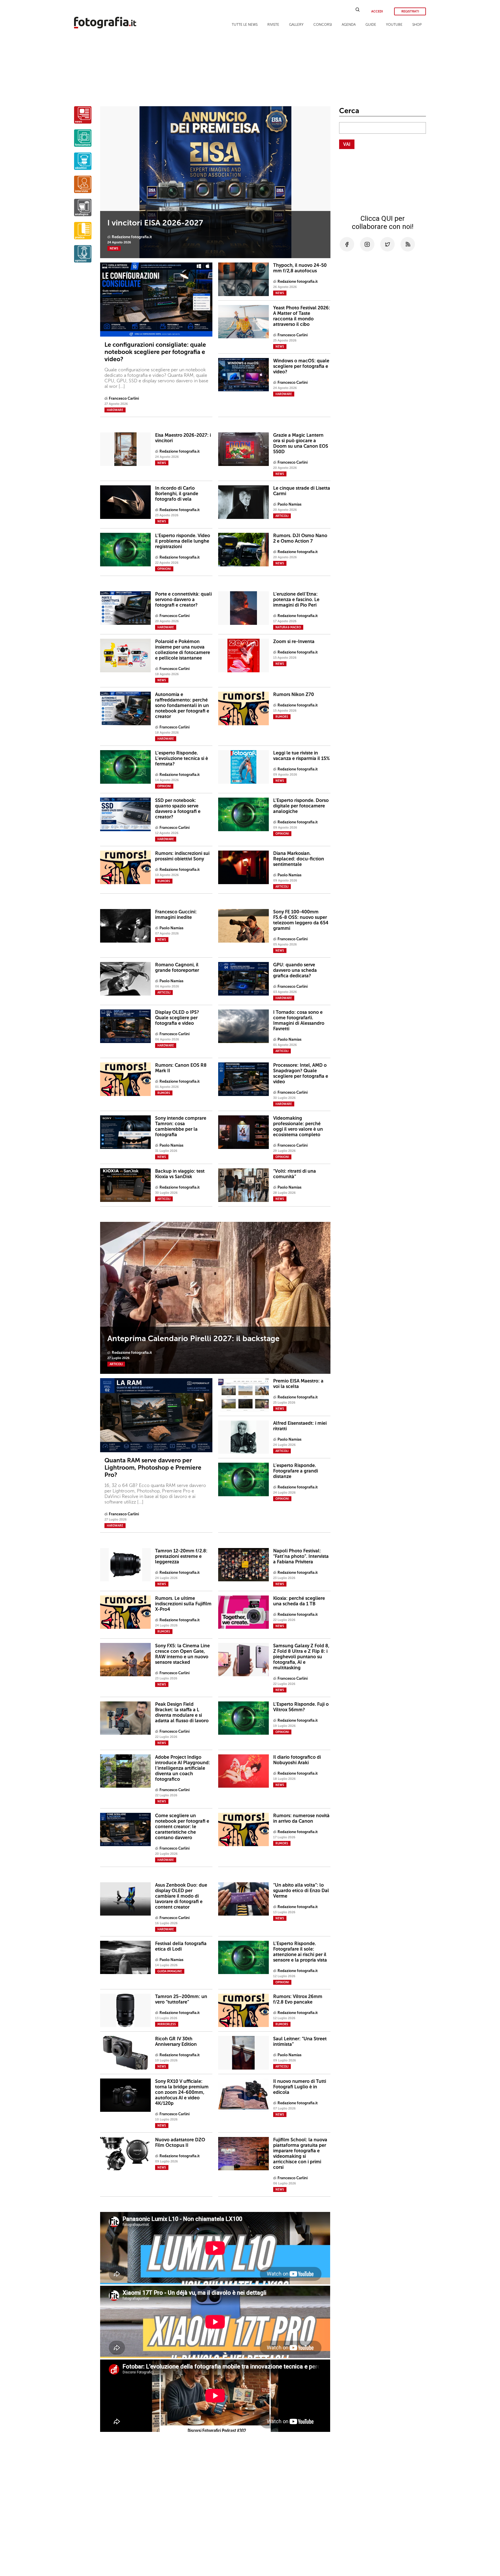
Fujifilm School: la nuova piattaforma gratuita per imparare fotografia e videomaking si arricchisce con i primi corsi (300, 2153)
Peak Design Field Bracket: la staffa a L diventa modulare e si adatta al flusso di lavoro (182, 1712)
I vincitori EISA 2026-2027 (155, 223)
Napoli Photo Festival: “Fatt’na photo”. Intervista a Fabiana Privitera (301, 1556)
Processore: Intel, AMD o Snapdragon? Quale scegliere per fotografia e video (301, 1073)
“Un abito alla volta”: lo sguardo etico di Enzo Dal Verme (301, 1891)
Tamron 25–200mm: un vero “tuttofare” (181, 1999)
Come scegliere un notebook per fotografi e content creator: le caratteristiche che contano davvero (182, 1827)
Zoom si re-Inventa (294, 641)
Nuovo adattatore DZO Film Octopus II (180, 2142)
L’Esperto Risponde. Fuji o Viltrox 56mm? (301, 1707)
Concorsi (323, 25)
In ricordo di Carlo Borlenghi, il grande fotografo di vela (177, 494)
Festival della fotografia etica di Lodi (181, 1946)
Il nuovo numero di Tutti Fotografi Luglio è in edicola (300, 2087)
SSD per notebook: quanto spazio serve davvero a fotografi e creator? (178, 809)
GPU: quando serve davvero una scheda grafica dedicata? (295, 970)
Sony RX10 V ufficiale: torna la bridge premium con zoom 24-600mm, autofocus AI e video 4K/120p (182, 2092)
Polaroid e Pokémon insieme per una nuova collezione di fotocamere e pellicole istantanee (183, 650)
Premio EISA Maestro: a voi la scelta (298, 1384)
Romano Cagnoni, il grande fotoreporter (177, 967)
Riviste (273, 25)
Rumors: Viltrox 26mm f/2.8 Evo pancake (298, 1999)
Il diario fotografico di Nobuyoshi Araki (297, 1760)
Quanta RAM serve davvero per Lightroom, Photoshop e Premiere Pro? (153, 1467)
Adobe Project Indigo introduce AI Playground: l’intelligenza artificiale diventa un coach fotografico (183, 1768)
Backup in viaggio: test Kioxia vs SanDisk (180, 1174)
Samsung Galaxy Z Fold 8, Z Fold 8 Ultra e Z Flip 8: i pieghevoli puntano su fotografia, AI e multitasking (301, 1657)
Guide (371, 25)
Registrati (410, 11)
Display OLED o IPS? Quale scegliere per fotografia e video (177, 1018)
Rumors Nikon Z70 (294, 694)
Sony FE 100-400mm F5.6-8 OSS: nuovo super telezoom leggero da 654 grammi (301, 920)
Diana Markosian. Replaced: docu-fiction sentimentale (299, 859)
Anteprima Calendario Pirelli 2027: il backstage (193, 1339)
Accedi (377, 11)
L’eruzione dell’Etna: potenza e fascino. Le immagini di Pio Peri (296, 600)
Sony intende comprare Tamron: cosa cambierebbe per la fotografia (181, 1126)
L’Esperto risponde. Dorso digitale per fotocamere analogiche (301, 806)
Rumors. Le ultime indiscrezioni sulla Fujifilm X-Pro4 (183, 1604)
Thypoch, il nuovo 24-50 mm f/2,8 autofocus (300, 268)
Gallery (296, 25)
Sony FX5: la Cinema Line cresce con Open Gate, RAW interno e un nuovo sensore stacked (182, 1654)
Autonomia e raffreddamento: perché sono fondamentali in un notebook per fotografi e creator (182, 705)
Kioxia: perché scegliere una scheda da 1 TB (299, 1601)
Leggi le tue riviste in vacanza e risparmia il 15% (302, 756)
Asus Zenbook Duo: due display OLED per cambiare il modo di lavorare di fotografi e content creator (181, 1896)
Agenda (349, 25)
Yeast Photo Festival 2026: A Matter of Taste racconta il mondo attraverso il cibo (302, 316)
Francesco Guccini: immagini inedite (176, 915)
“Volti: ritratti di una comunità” (295, 1174)
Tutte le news (245, 25)
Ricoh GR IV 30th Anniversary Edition (176, 2041)
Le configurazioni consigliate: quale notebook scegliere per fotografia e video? (155, 352)
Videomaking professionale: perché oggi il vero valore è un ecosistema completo (298, 1126)
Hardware (115, 410)
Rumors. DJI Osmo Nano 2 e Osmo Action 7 (300, 538)
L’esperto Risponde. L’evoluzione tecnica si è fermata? (182, 758)
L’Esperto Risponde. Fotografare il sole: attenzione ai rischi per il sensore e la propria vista (300, 1952)
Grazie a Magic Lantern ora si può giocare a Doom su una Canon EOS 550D (301, 443)
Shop (417, 25)
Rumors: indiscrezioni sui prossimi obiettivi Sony (182, 856)
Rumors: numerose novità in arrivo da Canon (301, 1818)
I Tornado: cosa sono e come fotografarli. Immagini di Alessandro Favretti (299, 1020)
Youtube (394, 25)
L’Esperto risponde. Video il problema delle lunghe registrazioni (183, 541)
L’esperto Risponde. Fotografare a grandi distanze (296, 1471)
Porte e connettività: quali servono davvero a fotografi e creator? (183, 600)
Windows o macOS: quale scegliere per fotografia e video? (301, 366)
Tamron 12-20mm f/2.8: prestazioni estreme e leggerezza (181, 1556)
